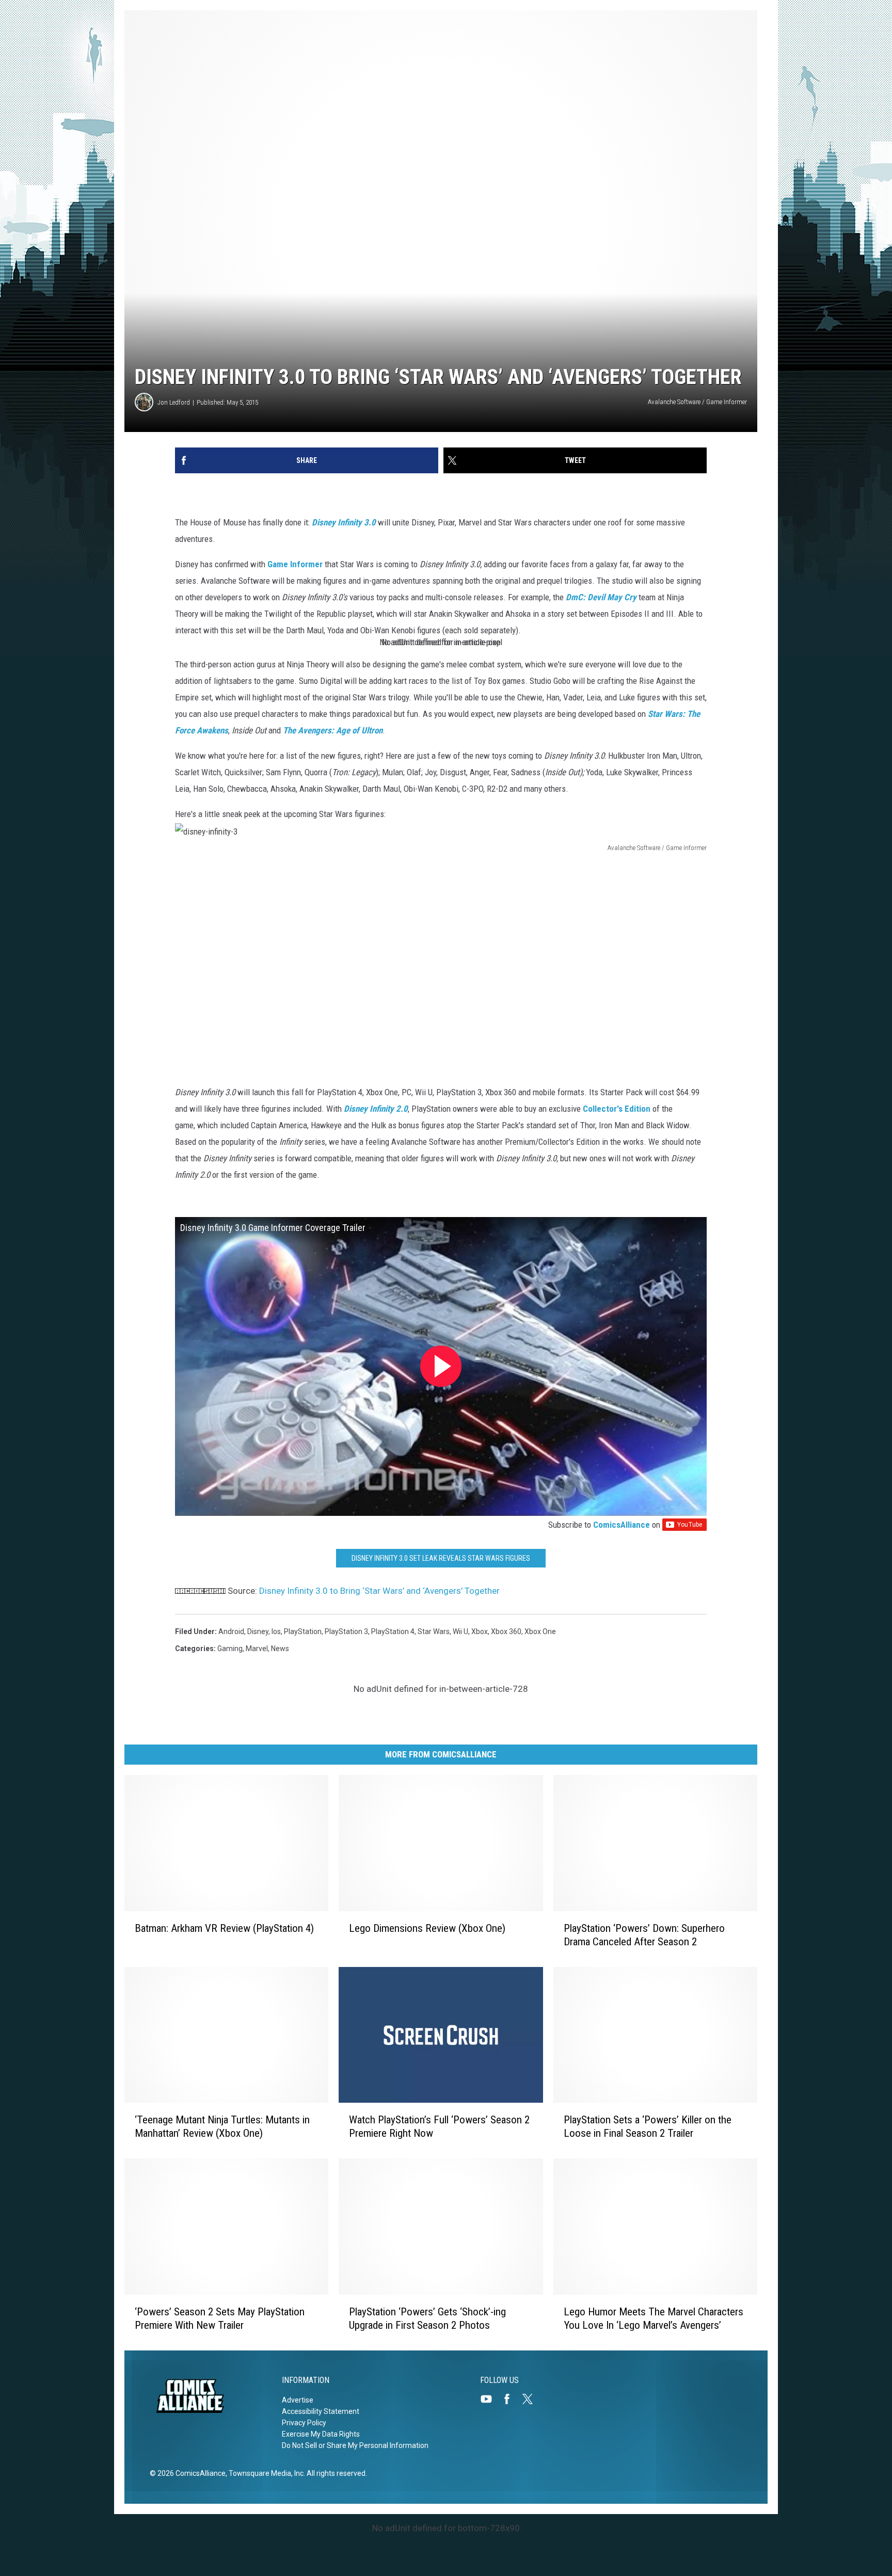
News (280, 1649)
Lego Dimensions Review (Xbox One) (427, 1928)
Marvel (257, 1649)
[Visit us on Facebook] (511, 2399)
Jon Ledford (174, 402)
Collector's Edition (617, 1109)
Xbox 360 (506, 1631)
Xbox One (540, 1631)
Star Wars (434, 1631)
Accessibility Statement (321, 2411)
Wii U (460, 1631)
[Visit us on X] (532, 2399)
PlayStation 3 (346, 1631)
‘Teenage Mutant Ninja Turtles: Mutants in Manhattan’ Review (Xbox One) (222, 2126)
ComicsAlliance (622, 1525)
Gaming (230, 1649)
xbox (480, 1631)
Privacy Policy (304, 2423)
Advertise (298, 2400)
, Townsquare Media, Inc (265, 2473)
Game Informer (295, 564)
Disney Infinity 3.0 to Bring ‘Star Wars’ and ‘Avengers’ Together (379, 1591)
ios (276, 1631)
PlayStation (303, 1631)
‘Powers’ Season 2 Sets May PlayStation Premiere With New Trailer (220, 2318)
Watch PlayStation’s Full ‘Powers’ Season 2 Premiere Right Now (439, 2126)
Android (231, 1631)
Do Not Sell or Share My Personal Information (355, 2445)
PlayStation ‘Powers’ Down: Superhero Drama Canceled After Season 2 (644, 1935)
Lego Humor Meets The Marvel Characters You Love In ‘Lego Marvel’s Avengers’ (654, 2318)
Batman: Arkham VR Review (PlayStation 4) (224, 1928)
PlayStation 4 (393, 1631)
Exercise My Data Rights (321, 2434)
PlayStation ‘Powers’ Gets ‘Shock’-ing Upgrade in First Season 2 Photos (427, 2318)
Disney (258, 1631)
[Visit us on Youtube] (490, 2399)
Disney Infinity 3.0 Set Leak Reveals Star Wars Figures (441, 1558)
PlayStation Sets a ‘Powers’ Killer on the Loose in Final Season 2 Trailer (648, 2126)
